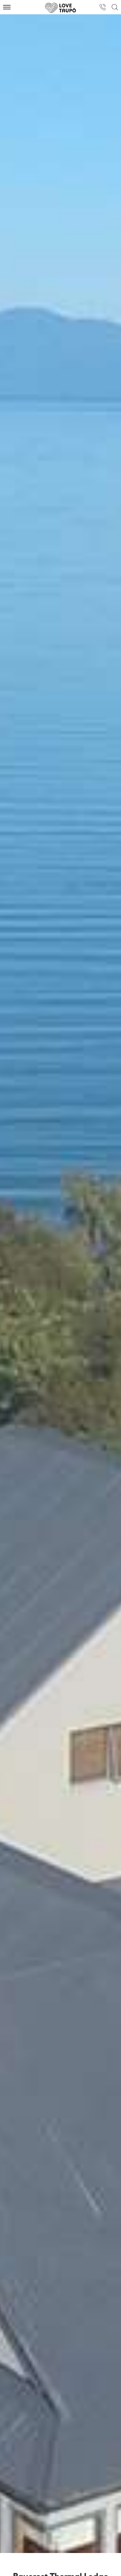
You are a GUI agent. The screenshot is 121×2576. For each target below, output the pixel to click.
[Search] (115, 7)
